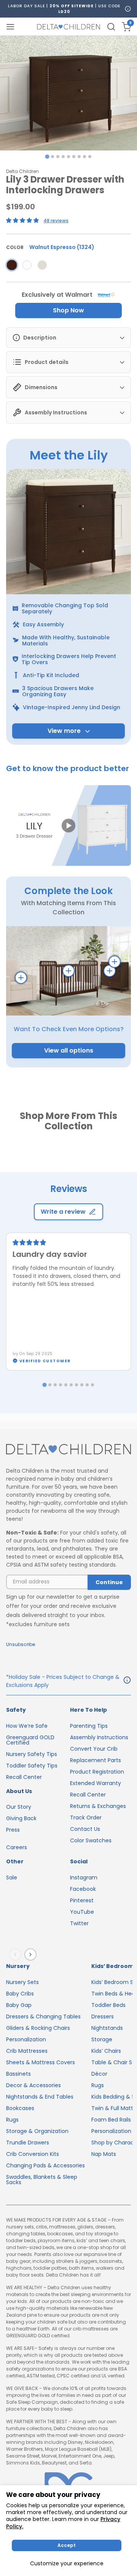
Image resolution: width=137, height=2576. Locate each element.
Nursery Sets (22, 1982)
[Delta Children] (68, 1450)
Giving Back (21, 1818)
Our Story (19, 1807)
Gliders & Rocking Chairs (38, 2028)
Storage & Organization (37, 2131)
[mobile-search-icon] (111, 27)
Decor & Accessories (33, 2085)
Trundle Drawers (28, 2143)
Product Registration (97, 1772)
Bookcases (20, 2108)
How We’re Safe (27, 1726)
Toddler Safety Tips (32, 1766)
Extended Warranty (96, 1783)
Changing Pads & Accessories (45, 2165)
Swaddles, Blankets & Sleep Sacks (42, 2180)
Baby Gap (19, 2005)
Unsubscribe (21, 1644)
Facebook (83, 1889)
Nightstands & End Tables (40, 2097)
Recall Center (24, 1777)
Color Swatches (91, 1840)
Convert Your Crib (94, 1749)
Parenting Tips (89, 1726)
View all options (69, 1050)
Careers (17, 1847)
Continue (109, 1582)
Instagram (84, 1877)
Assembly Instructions (99, 1737)
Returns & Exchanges (98, 1806)
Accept (67, 2545)
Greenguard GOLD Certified (30, 1740)
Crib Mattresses (27, 2051)
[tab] (47, 156)
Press (13, 1830)
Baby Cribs (20, 1994)
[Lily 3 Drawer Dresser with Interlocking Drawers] (12, 265)
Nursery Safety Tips (32, 1754)
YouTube (82, 1912)
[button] (68, 826)
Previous (17, 1955)
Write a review (63, 1212)
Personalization (26, 2039)
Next (32, 1955)
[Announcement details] (127, 1681)
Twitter (79, 1923)
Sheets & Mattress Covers (41, 2062)
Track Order (86, 1818)
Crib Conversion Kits (33, 2154)
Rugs (12, 2120)
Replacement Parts (96, 1760)
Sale (12, 1877)
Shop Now (68, 310)
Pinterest (82, 1900)
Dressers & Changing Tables (43, 2016)
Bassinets (18, 2074)
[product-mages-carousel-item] (68, 93)
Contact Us (85, 1829)
